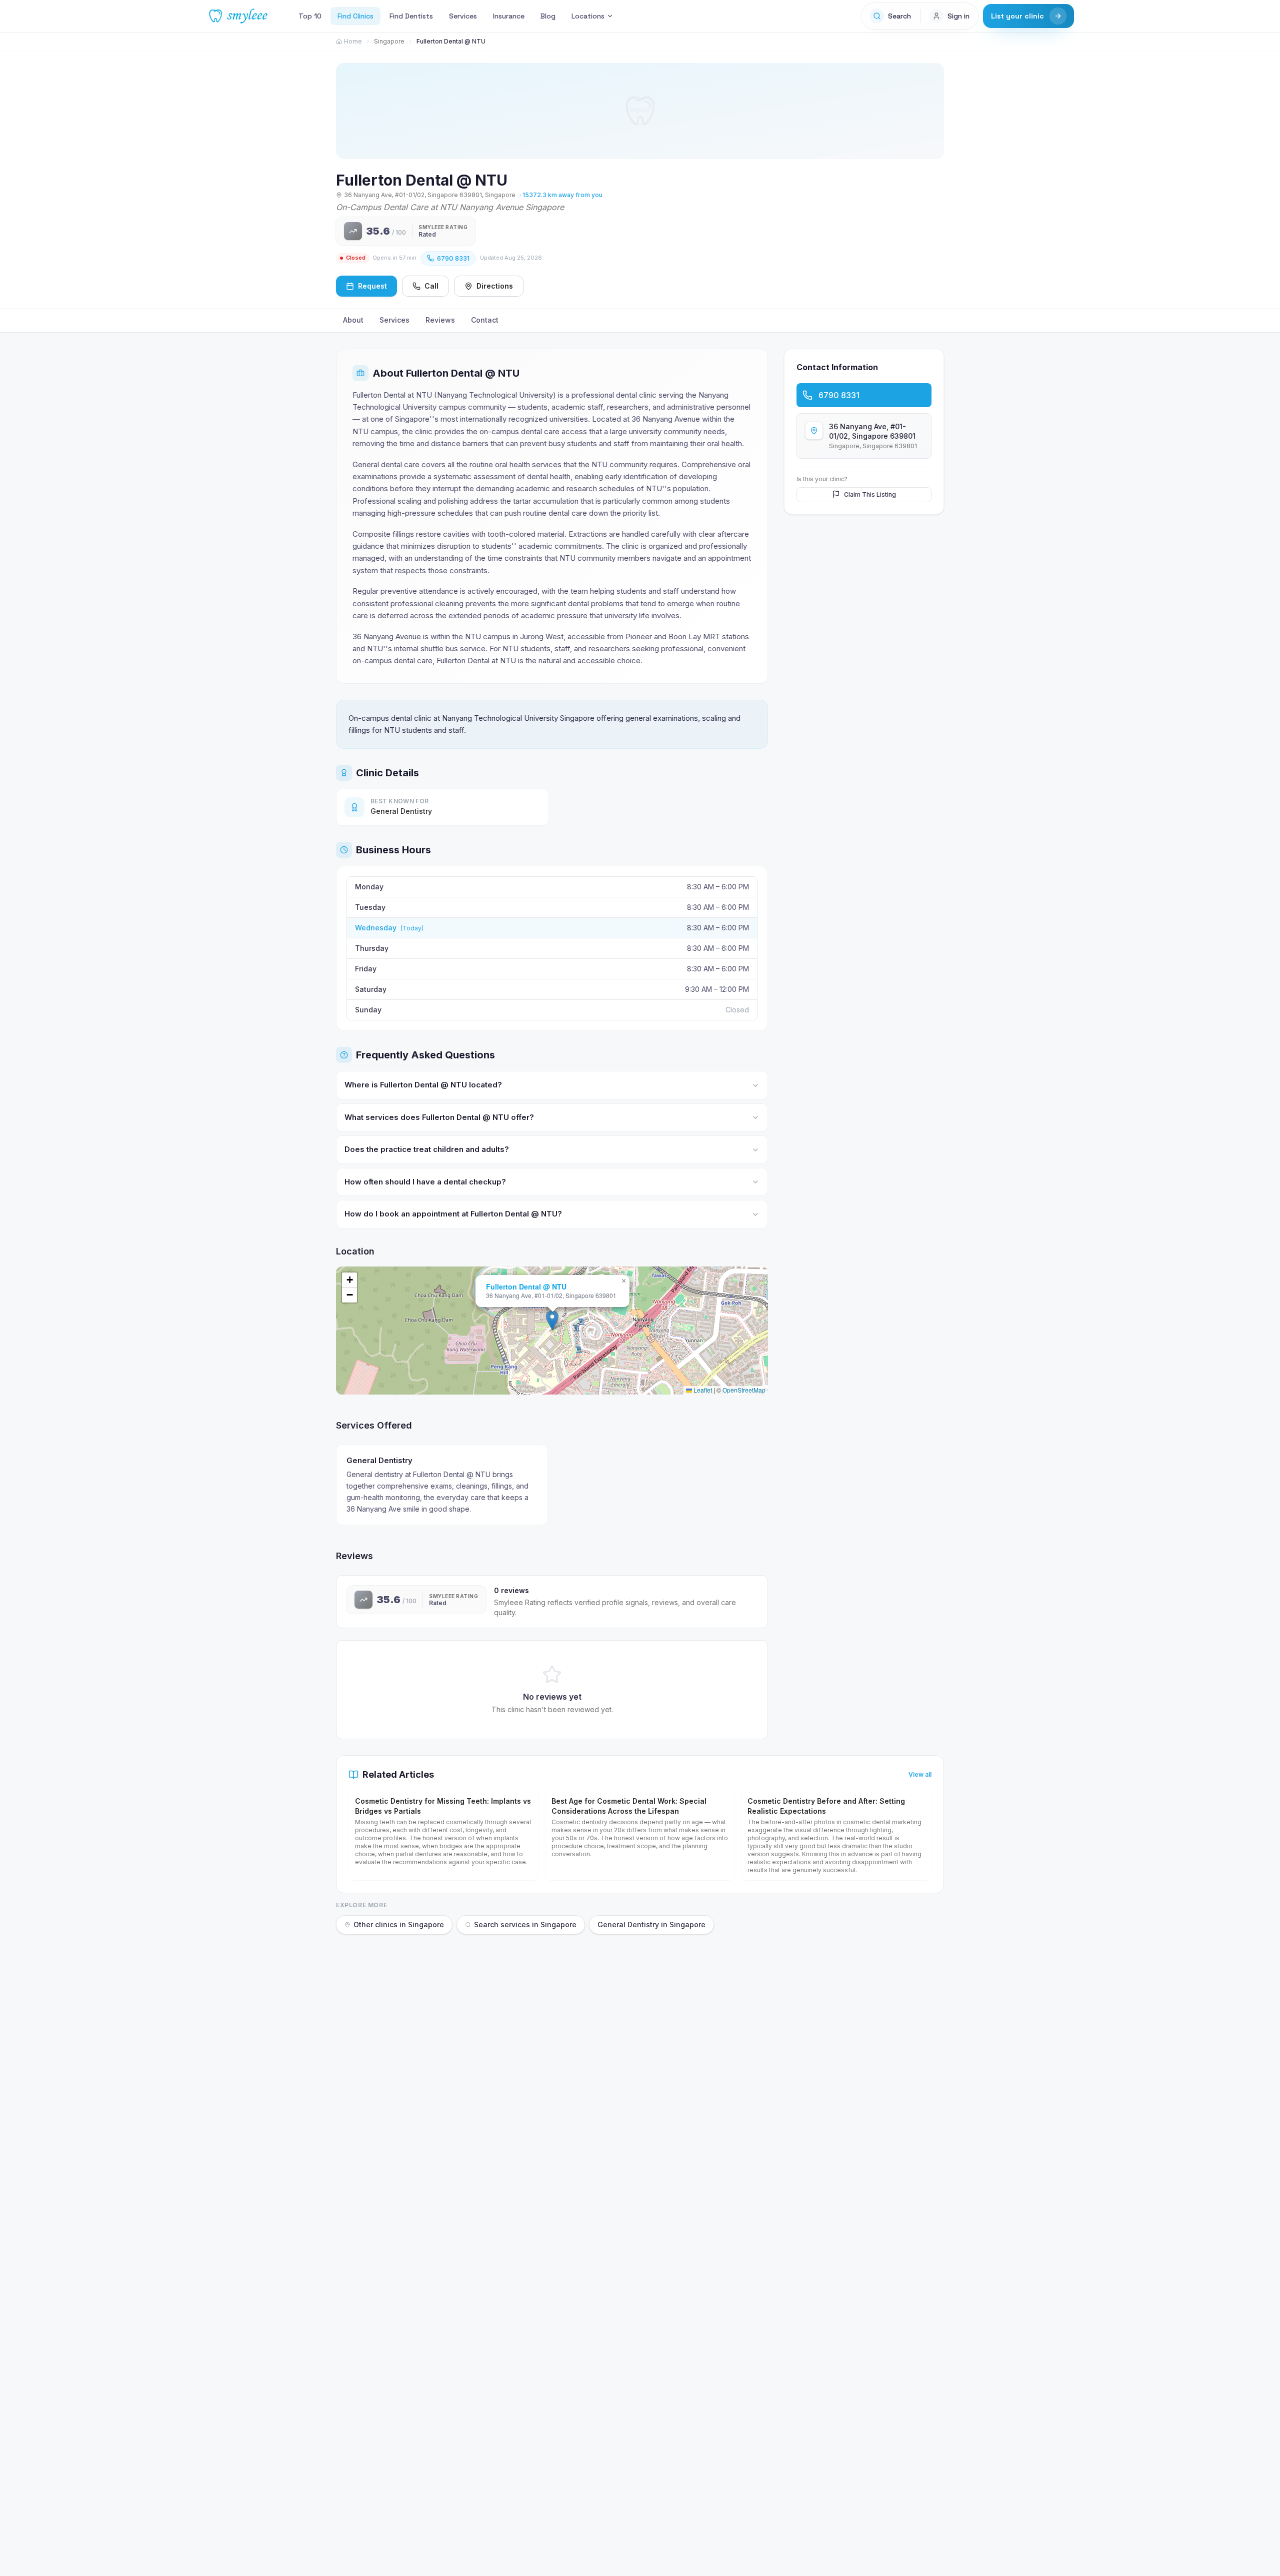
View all (920, 1774)
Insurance (509, 16)
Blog (548, 16)
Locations (588, 16)
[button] (552, 1320)
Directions (495, 286)
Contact (485, 320)
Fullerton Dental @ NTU (526, 1286)
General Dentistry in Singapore (651, 1924)
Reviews (440, 320)
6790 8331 (453, 258)
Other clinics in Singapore (399, 1924)
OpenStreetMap (744, 1390)
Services (463, 16)
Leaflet (702, 1390)
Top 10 (310, 16)
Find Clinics (355, 16)
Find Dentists (411, 16)
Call (431, 286)
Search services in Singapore (525, 1924)
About (353, 320)
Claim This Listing (870, 494)
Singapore (389, 41)
